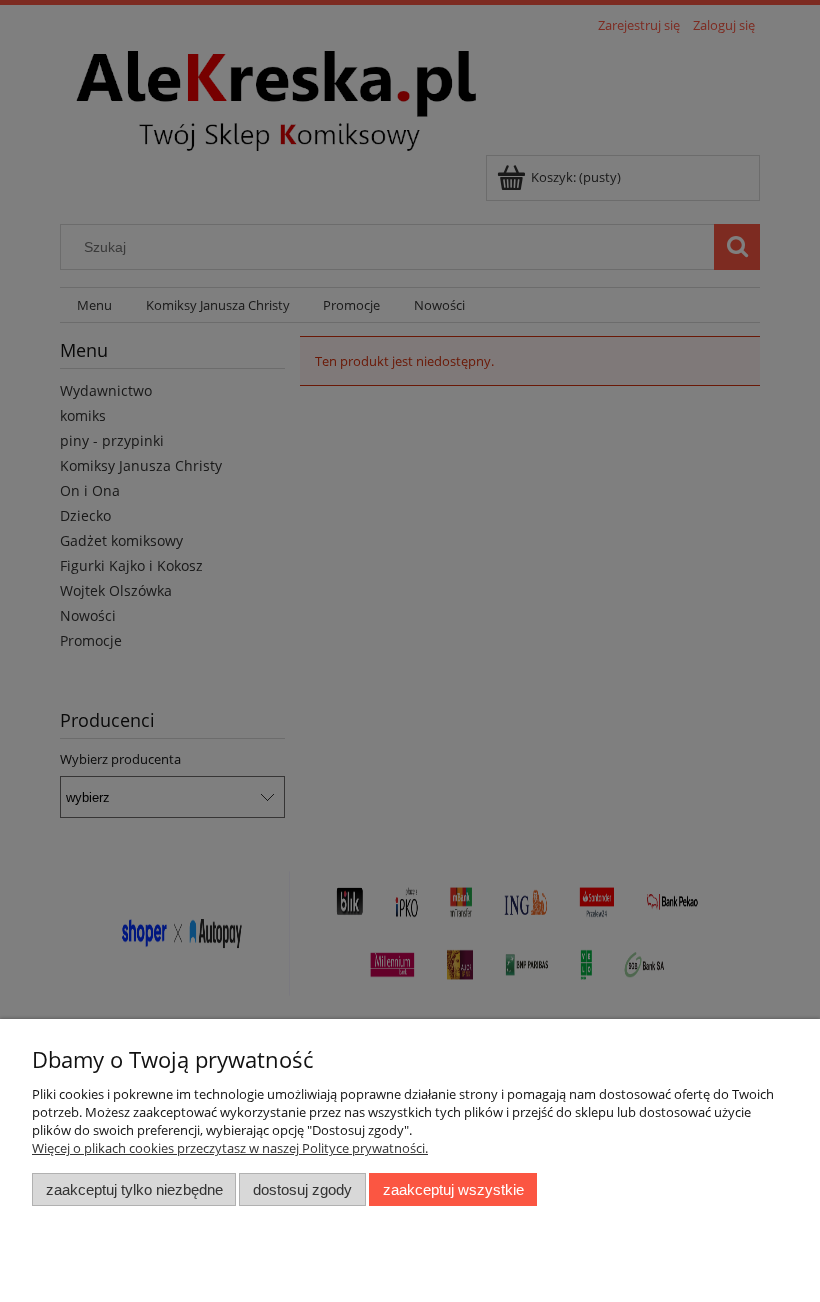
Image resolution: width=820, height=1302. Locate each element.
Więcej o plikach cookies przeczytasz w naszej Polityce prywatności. (230, 1148)
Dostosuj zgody (302, 1189)
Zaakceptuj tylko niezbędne (134, 1189)
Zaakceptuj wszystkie (453, 1189)
